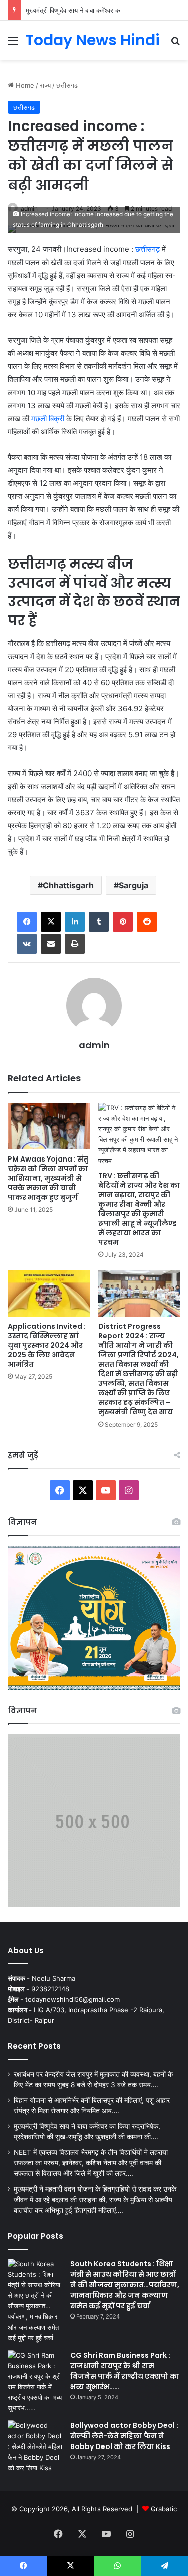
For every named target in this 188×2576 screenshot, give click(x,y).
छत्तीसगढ (67, 85)
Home (24, 85)
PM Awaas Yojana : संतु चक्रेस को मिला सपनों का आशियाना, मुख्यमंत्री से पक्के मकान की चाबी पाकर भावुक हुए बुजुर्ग (48, 1178)
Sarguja (134, 885)
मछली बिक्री (49, 418)
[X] (51, 922)
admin (94, 1045)
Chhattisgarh (68, 885)
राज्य (45, 85)
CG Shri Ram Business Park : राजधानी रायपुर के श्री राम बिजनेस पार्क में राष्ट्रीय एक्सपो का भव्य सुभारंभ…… (125, 2371)
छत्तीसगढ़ (148, 249)
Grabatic (164, 2509)
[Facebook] (27, 922)
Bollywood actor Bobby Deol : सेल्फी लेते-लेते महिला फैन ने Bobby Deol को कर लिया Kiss (124, 2436)
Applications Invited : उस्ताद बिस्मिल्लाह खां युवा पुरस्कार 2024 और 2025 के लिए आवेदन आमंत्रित (47, 1345)
